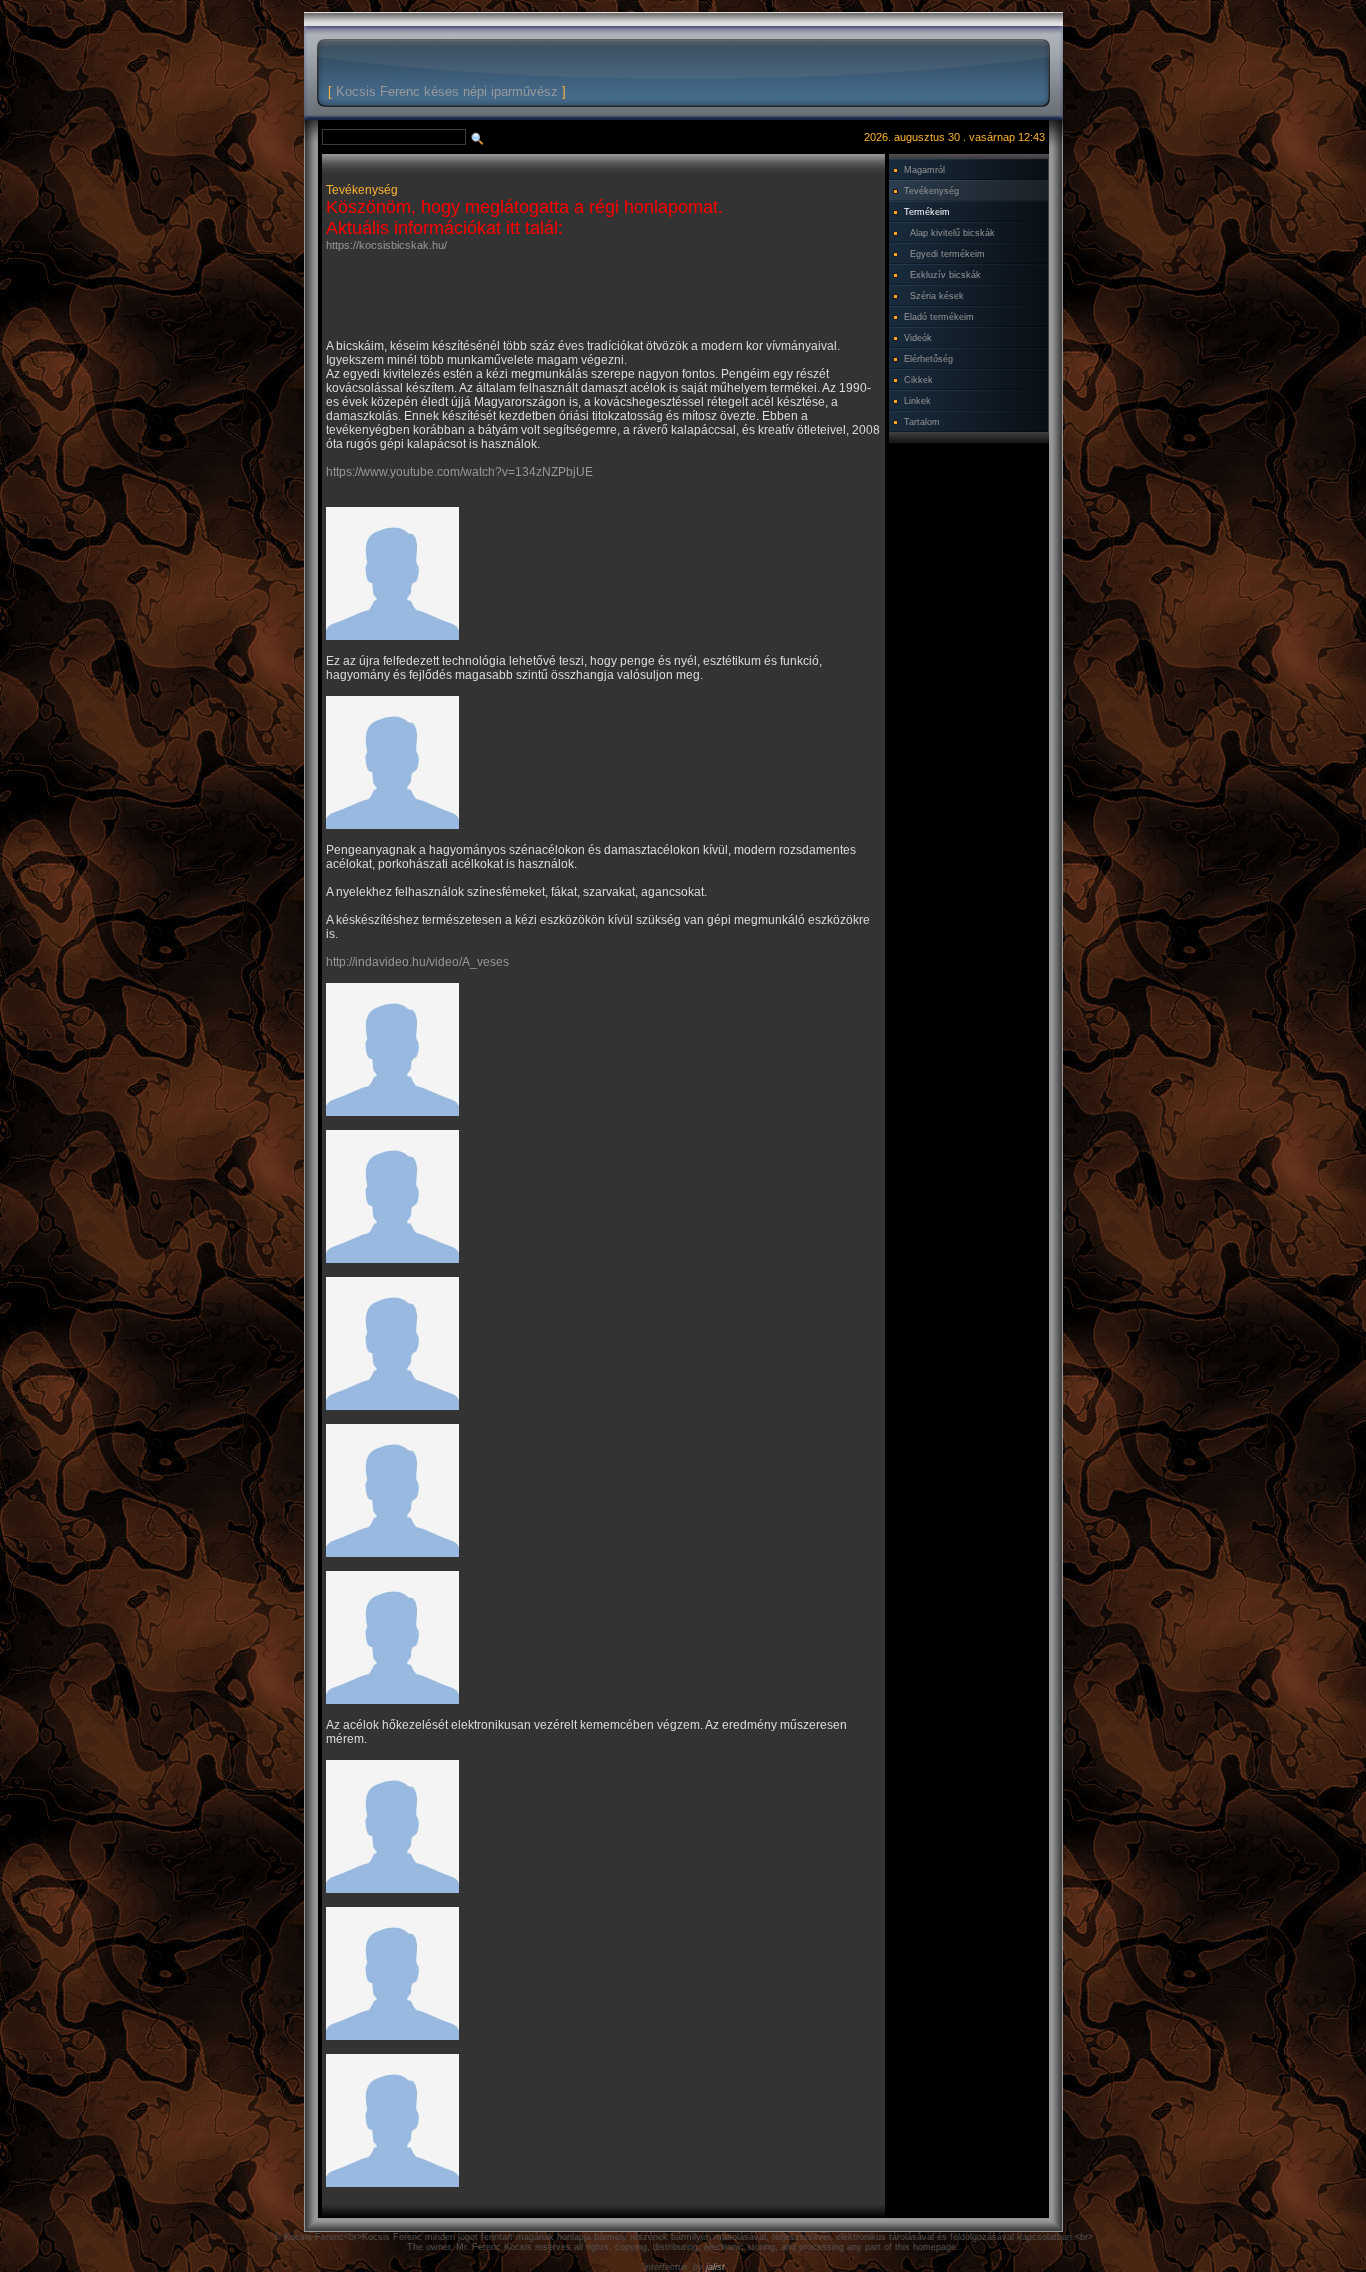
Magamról (924, 170)
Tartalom (922, 422)
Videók (918, 338)
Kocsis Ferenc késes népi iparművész (447, 91)
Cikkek (918, 380)
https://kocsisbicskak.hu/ (386, 245)
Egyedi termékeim (947, 254)
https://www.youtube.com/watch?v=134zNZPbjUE (459, 472)
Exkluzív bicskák (945, 275)
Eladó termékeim (939, 317)
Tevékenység (931, 191)
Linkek (917, 401)
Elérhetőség (928, 359)
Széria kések (937, 296)
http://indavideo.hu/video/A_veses (417, 962)
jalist (715, 2267)
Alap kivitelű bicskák (952, 233)
